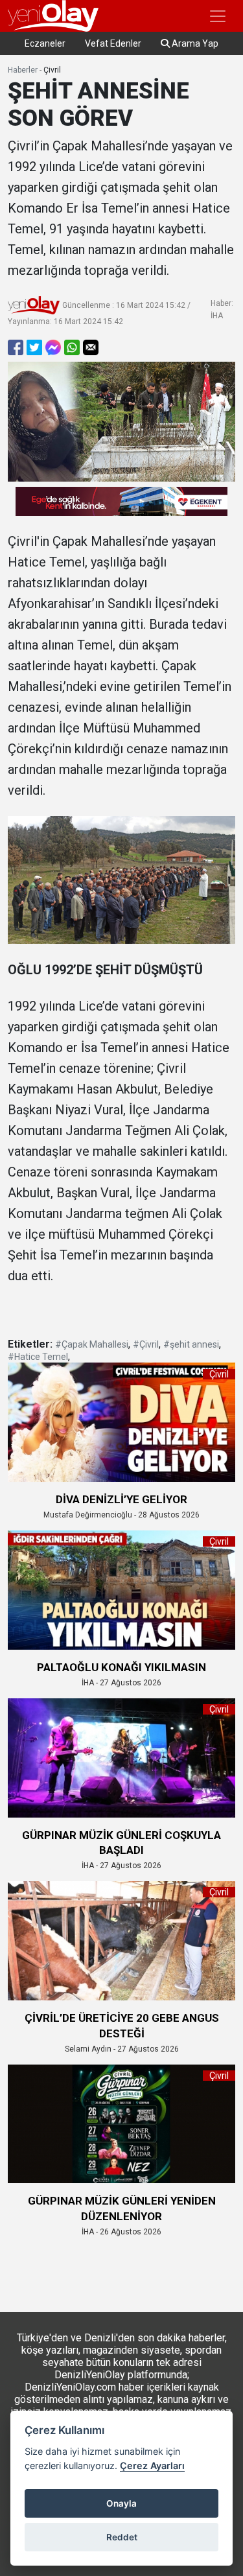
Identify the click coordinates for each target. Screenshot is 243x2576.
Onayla (121, 2503)
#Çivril (146, 1344)
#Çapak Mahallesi (92, 1344)
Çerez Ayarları (152, 2465)
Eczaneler (45, 43)
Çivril (52, 70)
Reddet (122, 2537)
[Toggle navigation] (218, 16)
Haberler (23, 70)
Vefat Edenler (113, 43)
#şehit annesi (191, 1344)
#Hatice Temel (38, 1357)
